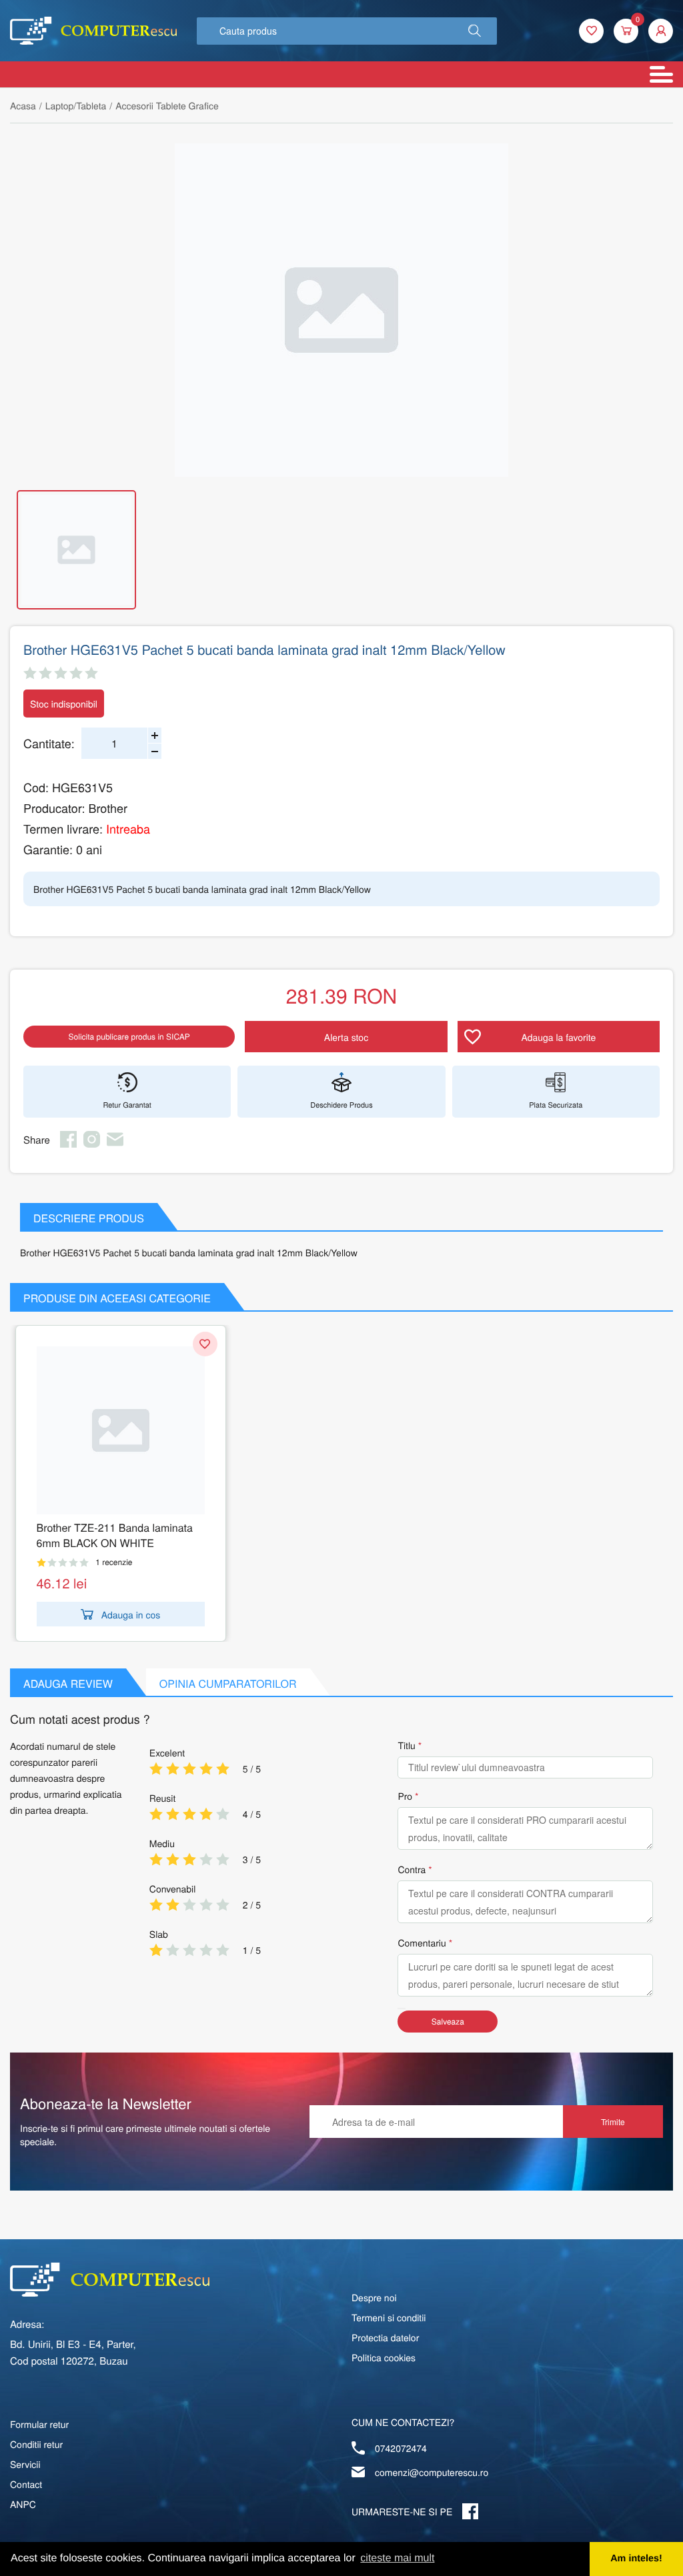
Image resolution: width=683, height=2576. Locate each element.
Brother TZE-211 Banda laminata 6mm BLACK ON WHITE (115, 1535)
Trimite (613, 2122)
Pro (405, 1796)
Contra (412, 1869)
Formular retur (39, 2424)
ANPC (23, 2504)
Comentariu (422, 1943)
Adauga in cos (131, 1614)
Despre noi (374, 2297)
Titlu (406, 1745)
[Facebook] (68, 1144)
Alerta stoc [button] (346, 1037)
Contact (26, 2484)
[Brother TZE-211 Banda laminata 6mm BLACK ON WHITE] (121, 1430)
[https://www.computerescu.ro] (110, 2280)
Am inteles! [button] (636, 2559)
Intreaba (128, 829)
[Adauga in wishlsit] (205, 1344)
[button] (475, 31)
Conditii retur (36, 2444)
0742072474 (401, 2448)
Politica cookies (384, 2357)
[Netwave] (93, 31)
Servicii (25, 2464)
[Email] (115, 1144)
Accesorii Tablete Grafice (167, 105)
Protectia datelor (385, 2337)
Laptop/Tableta (76, 105)
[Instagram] (92, 1144)
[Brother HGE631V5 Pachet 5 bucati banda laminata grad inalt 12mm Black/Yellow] (341, 310)
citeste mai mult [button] (397, 2558)
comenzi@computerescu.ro (432, 2472)
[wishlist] (591, 31)
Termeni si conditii (389, 2317)
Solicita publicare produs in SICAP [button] (129, 1037)
